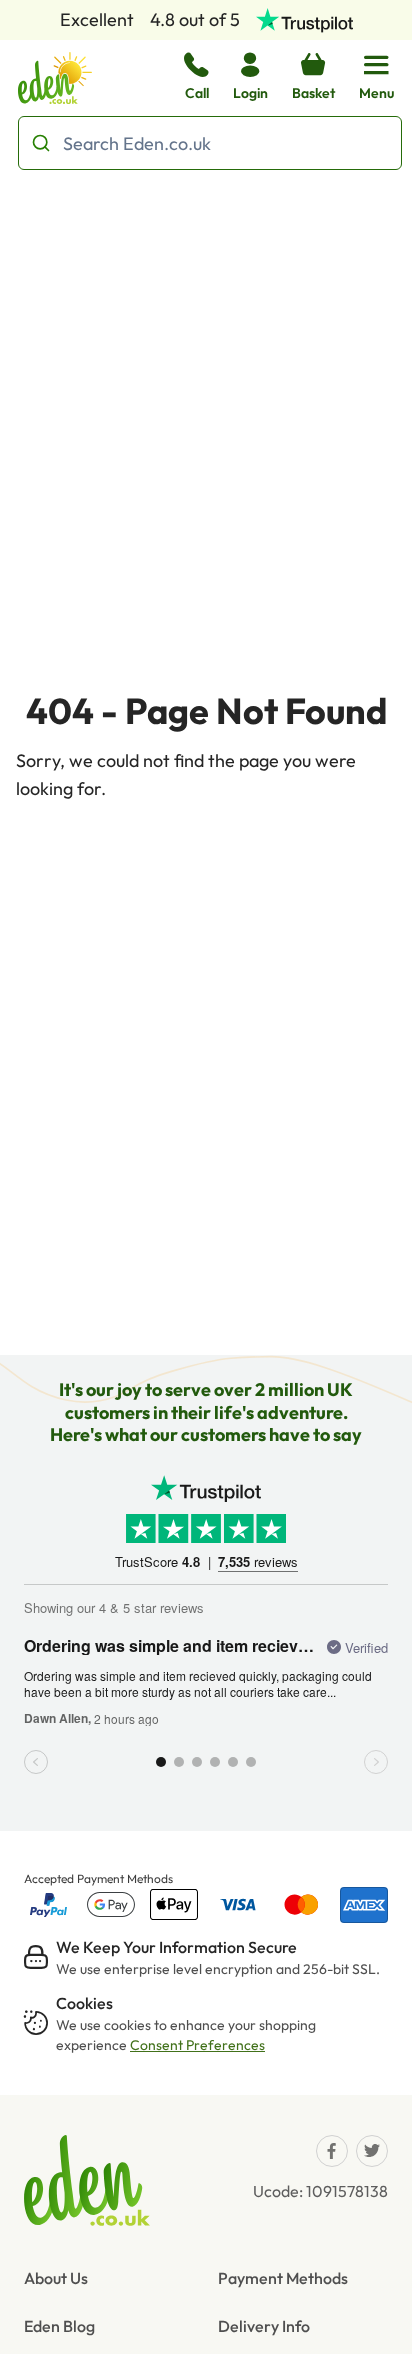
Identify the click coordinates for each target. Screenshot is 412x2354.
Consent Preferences (197, 2045)
